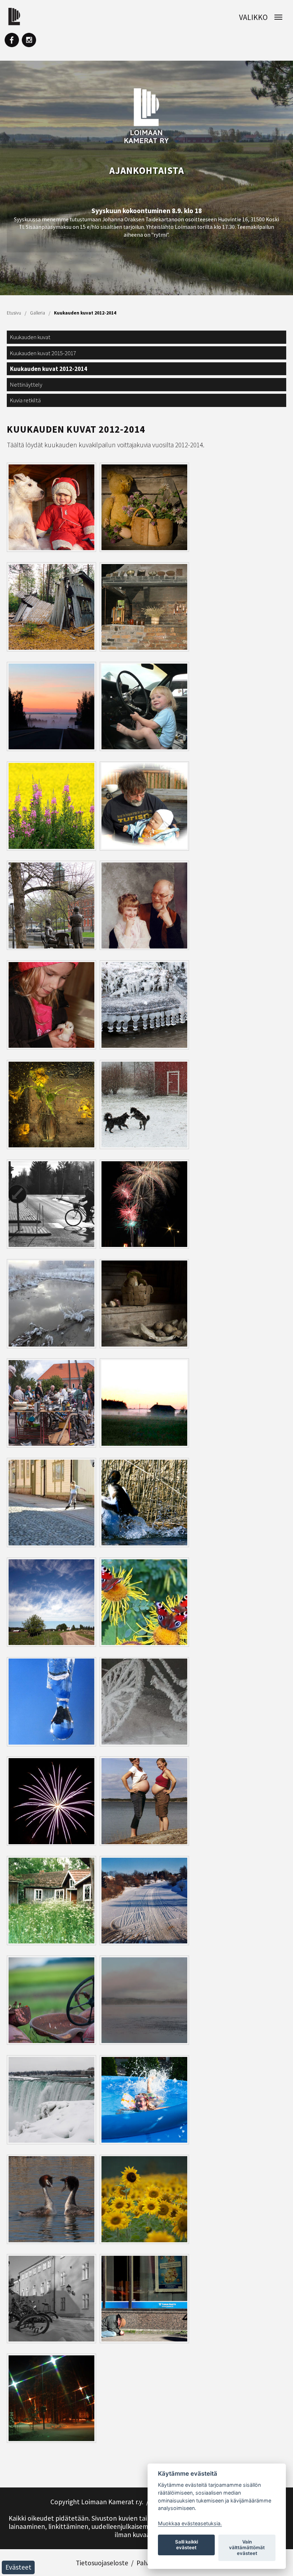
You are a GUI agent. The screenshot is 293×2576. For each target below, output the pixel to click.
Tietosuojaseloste (102, 2563)
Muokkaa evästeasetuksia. (190, 2523)
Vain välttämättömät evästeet (247, 2547)
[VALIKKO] (276, 17)
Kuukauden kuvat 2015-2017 (43, 353)
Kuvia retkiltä (25, 400)
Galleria (38, 313)
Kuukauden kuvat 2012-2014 (85, 313)
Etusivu (14, 313)
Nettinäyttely (26, 384)
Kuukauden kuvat (30, 337)
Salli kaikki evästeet (187, 2545)
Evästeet (18, 2567)
